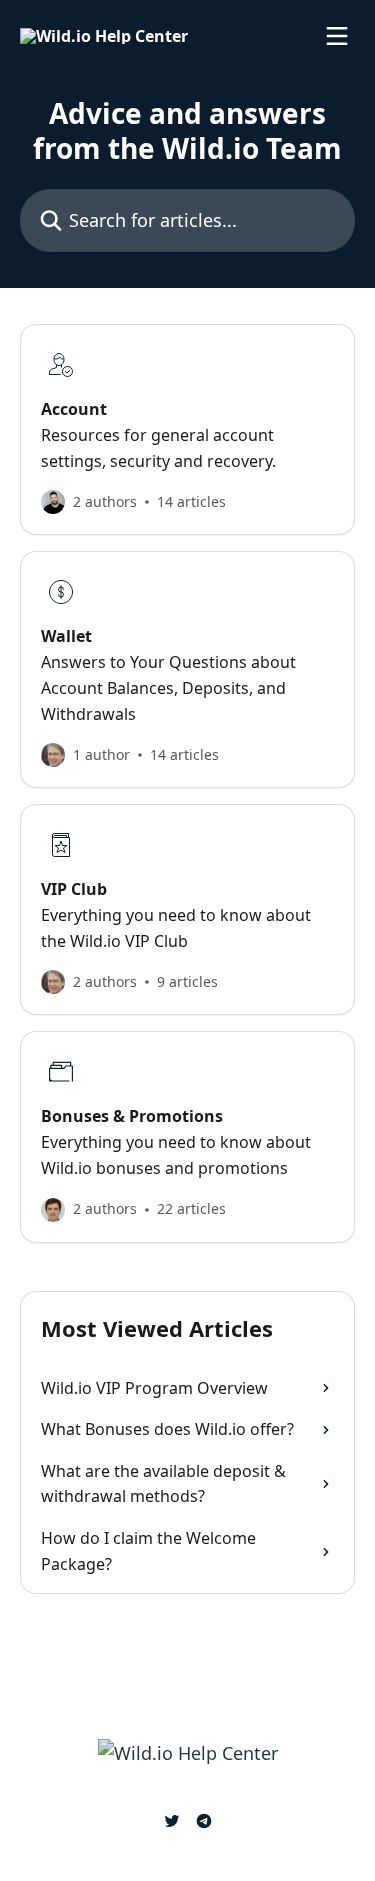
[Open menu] (337, 36)
